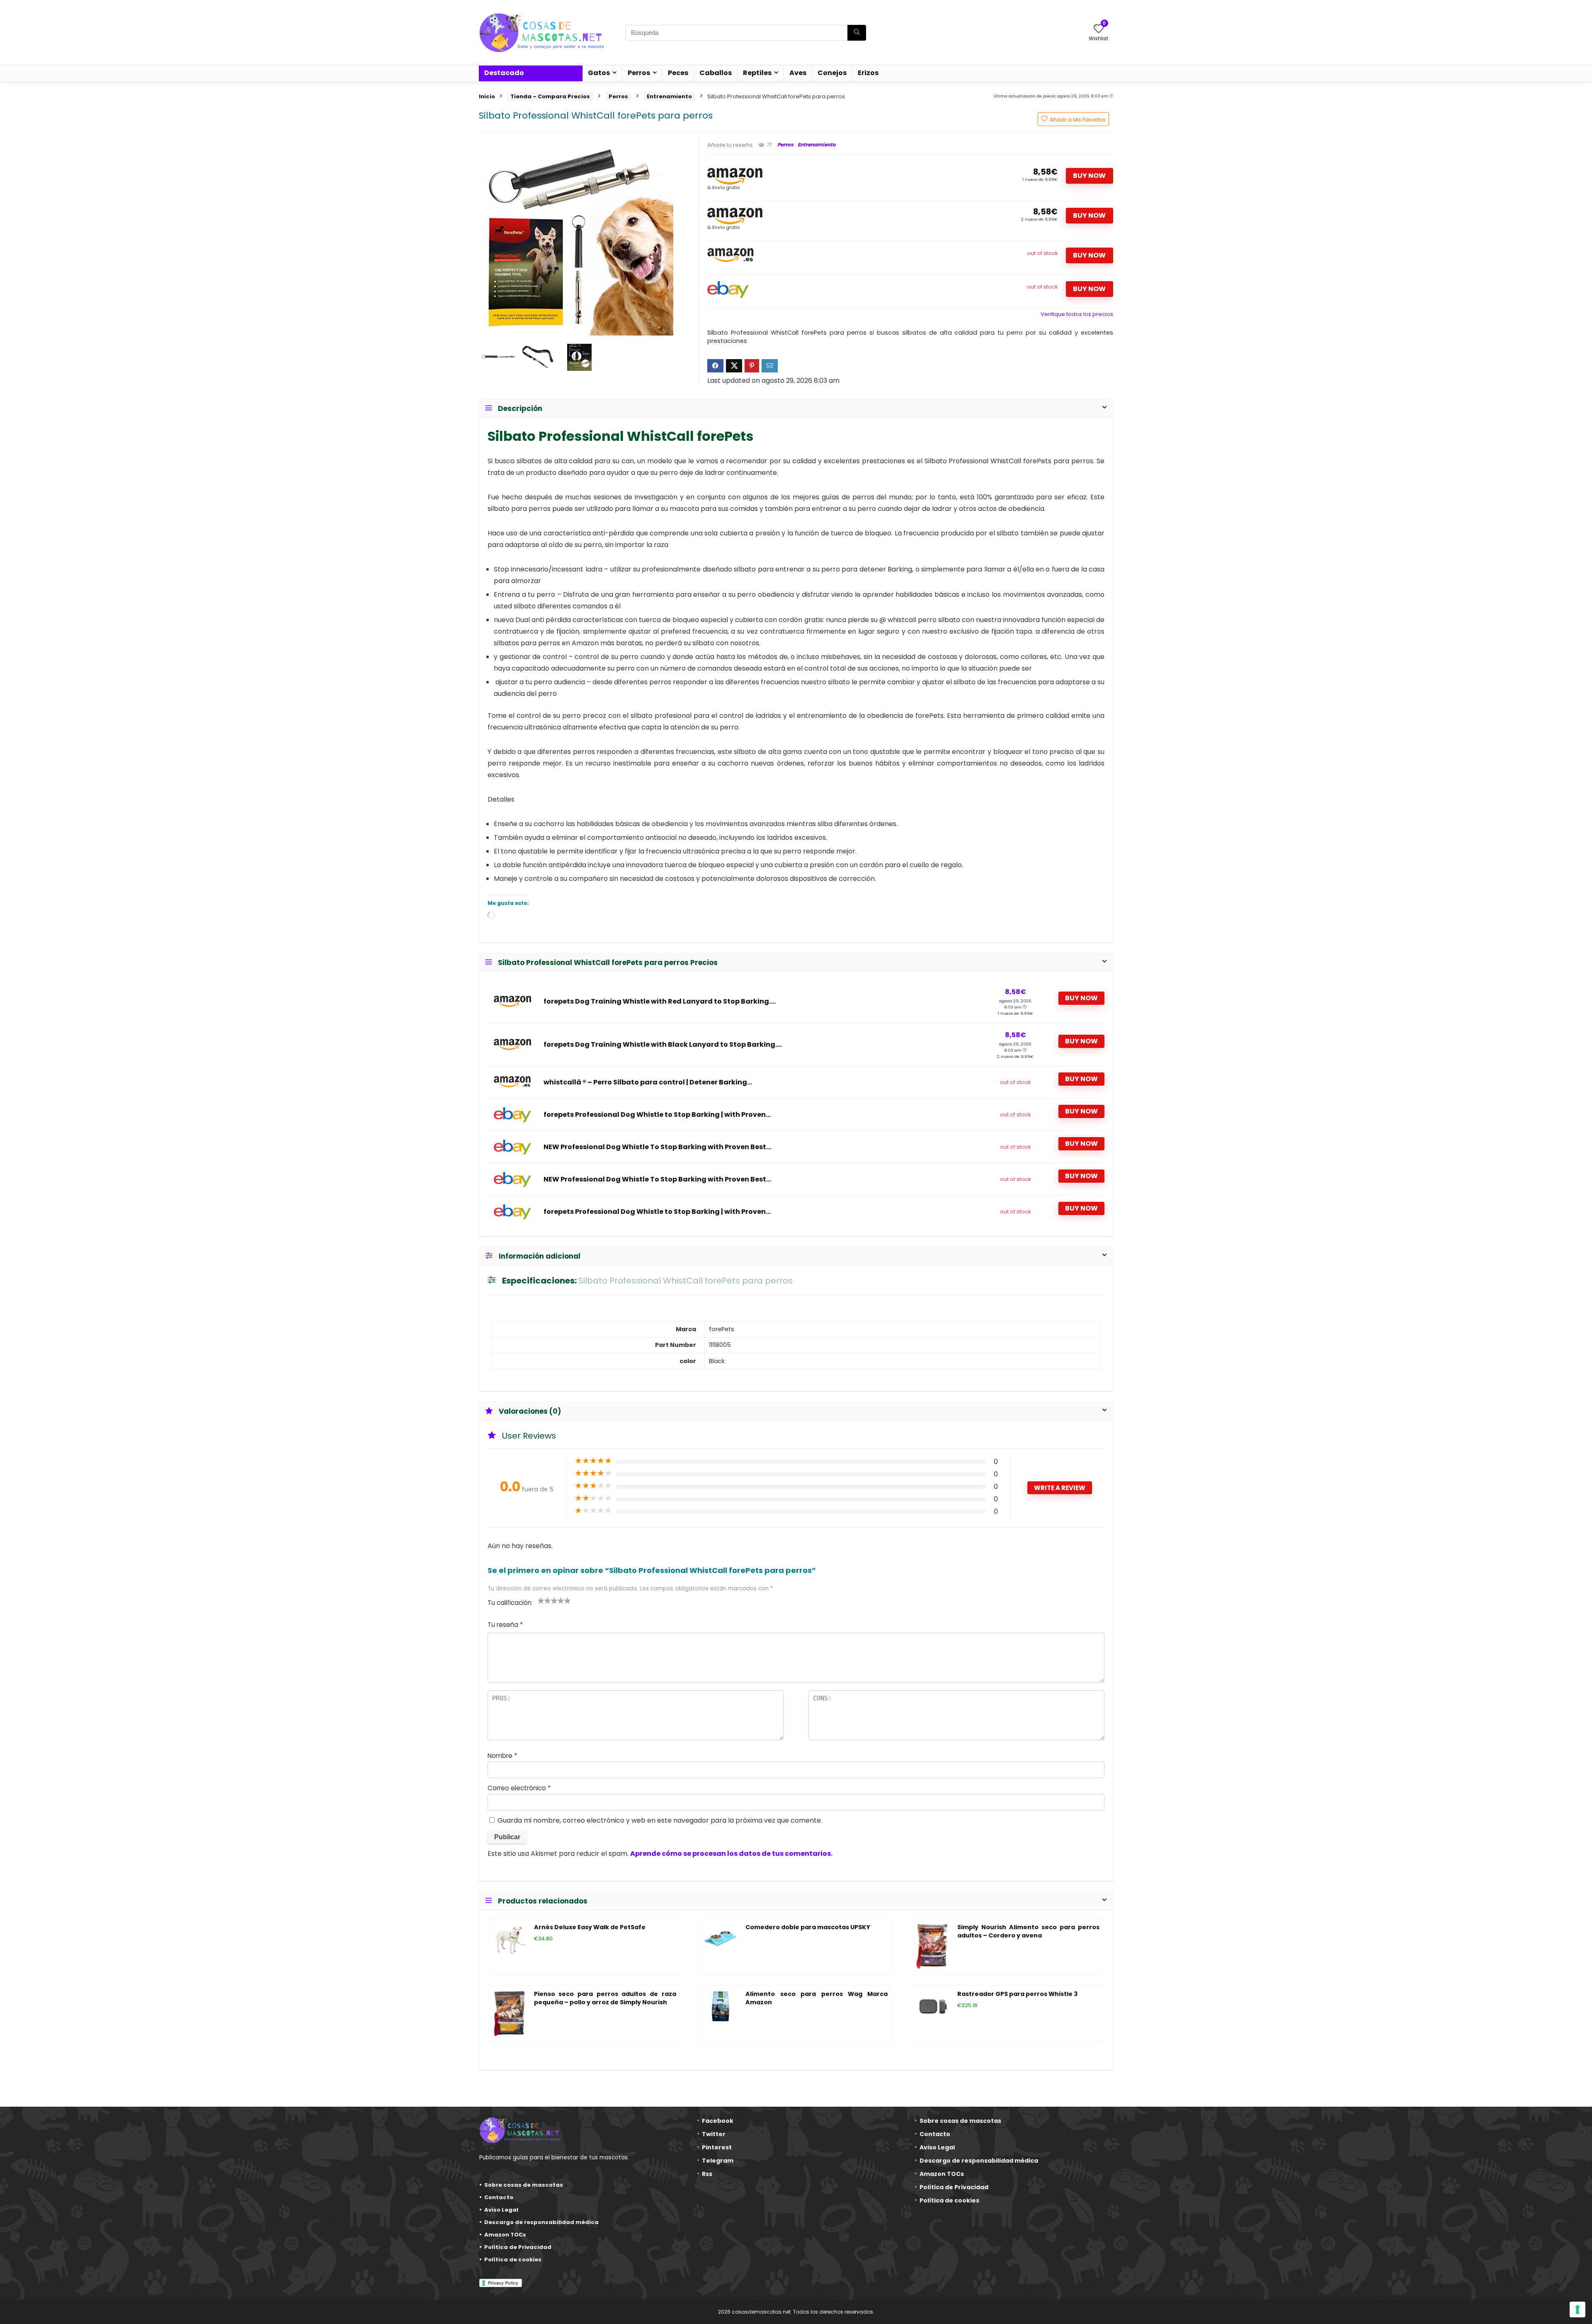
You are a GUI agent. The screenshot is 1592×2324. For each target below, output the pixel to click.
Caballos (716, 73)
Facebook (718, 2121)
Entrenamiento (669, 96)
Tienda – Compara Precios (550, 96)
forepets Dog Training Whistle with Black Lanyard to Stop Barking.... (663, 1045)
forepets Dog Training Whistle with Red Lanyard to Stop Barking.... (660, 1002)
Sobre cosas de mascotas (524, 2185)
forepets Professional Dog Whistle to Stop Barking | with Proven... (657, 1115)
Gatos (599, 73)
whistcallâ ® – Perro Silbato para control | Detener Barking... (648, 1082)
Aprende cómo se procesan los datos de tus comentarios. (731, 1854)
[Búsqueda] (857, 33)
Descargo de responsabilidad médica (541, 2222)
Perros (639, 73)
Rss (707, 2174)
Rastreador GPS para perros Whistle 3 (1017, 1994)
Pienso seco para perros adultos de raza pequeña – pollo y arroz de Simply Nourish (605, 1998)
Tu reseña (505, 1625)
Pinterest (717, 2147)
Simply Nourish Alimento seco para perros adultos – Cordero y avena (1028, 1931)
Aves (798, 73)
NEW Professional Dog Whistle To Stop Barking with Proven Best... (657, 1147)
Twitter (714, 2134)
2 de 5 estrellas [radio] (544, 1600)
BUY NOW (1089, 176)
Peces (678, 73)
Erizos (868, 73)
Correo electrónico (519, 1788)
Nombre (502, 1756)
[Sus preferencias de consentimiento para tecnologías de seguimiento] (1577, 2309)
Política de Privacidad (518, 2247)
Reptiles (757, 73)
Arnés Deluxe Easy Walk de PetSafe (590, 1927)
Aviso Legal (501, 2210)
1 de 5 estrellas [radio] (541, 1600)
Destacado (504, 73)
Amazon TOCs (505, 2235)
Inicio (487, 96)
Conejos (832, 73)
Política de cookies (513, 2260)
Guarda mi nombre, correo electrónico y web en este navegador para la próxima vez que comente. (660, 1820)
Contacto (499, 2197)
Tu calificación (510, 1603)
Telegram (718, 2161)
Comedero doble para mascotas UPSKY (808, 1927)
